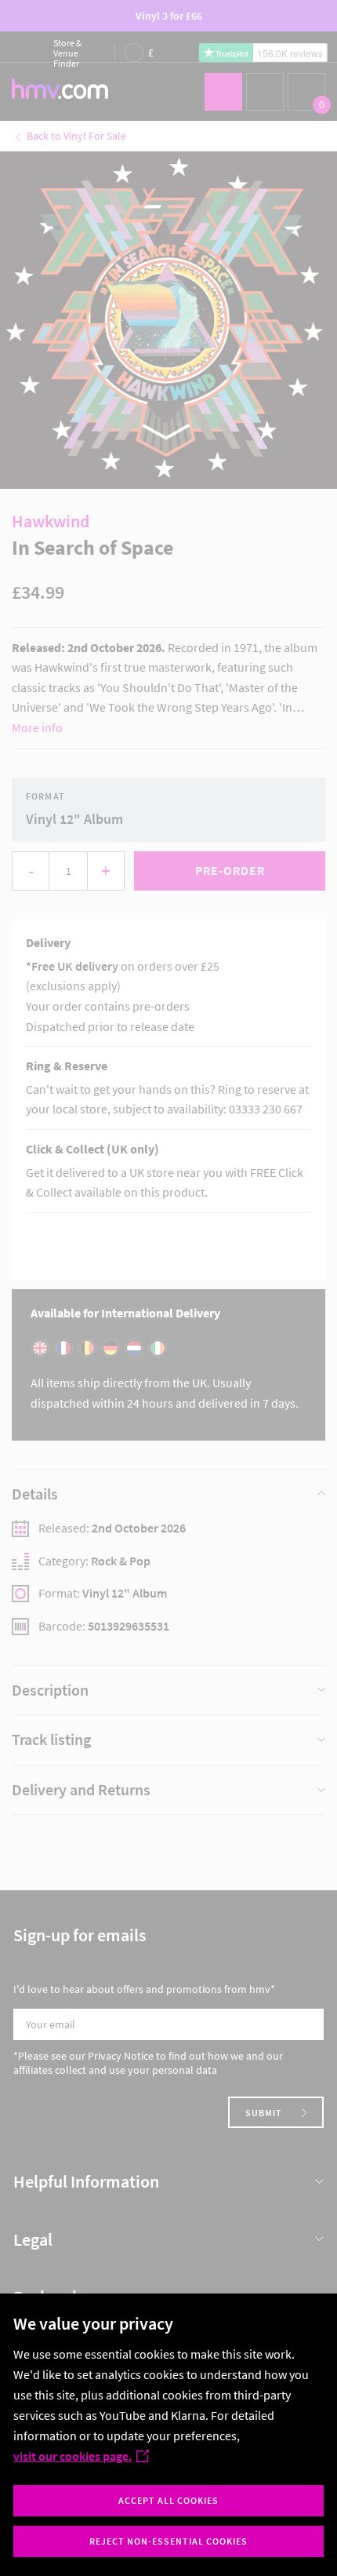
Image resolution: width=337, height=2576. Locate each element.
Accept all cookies (168, 2500)
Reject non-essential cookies (168, 2541)
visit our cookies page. (72, 2456)
